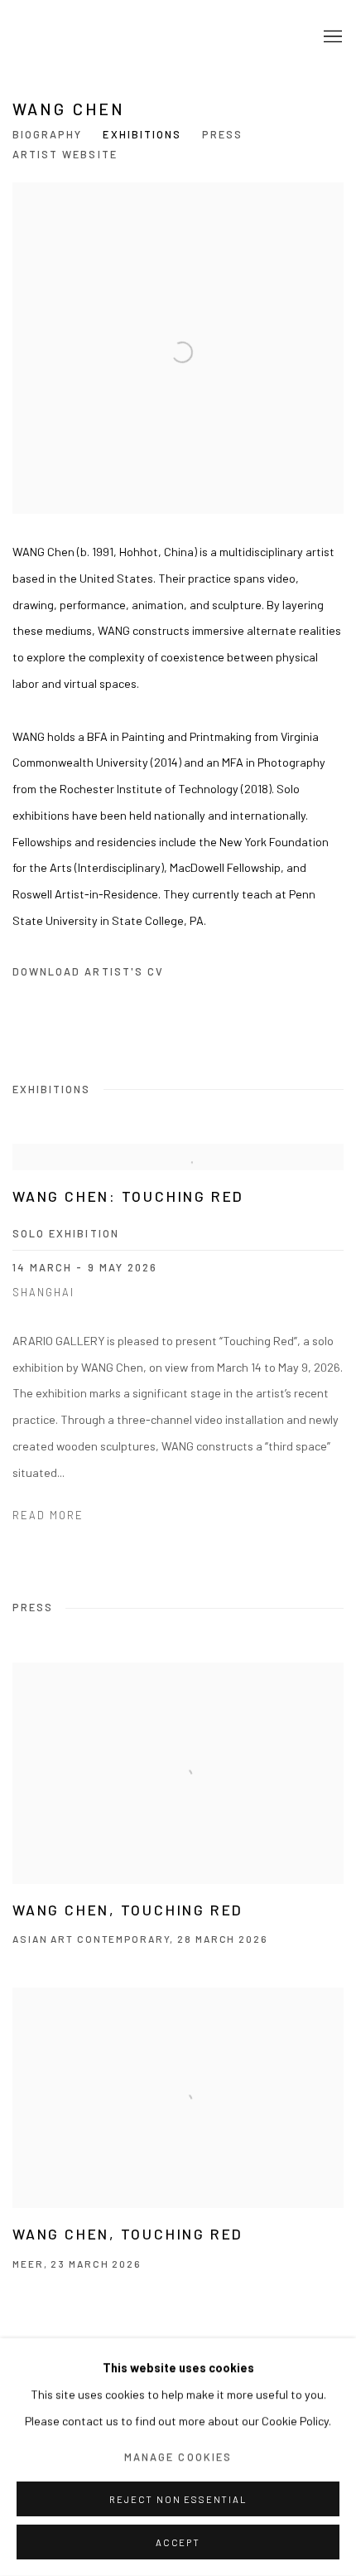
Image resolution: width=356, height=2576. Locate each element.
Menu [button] (331, 37)
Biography (47, 134)
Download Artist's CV (99, 975)
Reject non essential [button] (178, 2499)
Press (222, 134)
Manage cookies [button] (178, 2457)
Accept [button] (178, 2542)
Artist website (65, 154)
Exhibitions (142, 134)
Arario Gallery (62, 38)
